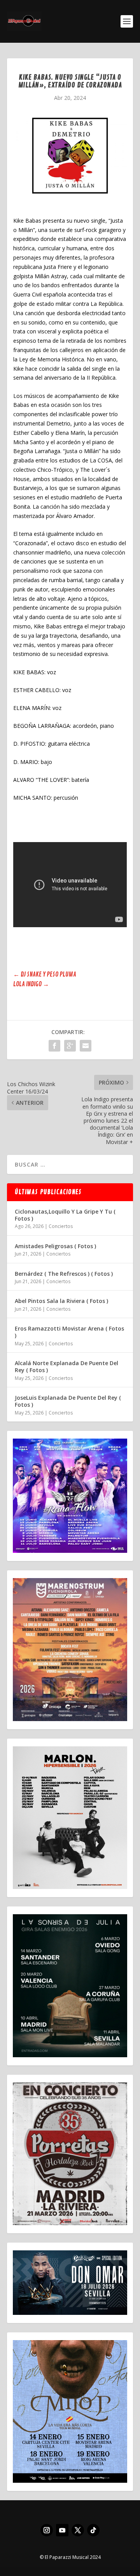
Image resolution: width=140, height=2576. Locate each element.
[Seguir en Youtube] (62, 2530)
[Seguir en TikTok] (93, 2530)
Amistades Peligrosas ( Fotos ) (55, 1246)
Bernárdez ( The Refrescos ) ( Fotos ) (64, 1274)
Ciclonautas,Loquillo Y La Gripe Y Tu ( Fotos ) (65, 1215)
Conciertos (61, 1226)
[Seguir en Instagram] (47, 2530)
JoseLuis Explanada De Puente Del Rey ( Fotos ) (68, 1401)
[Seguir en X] (78, 2530)
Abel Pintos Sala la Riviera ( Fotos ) (61, 1301)
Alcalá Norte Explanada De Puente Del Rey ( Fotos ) (66, 1366)
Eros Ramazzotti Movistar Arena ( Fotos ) (69, 1332)
